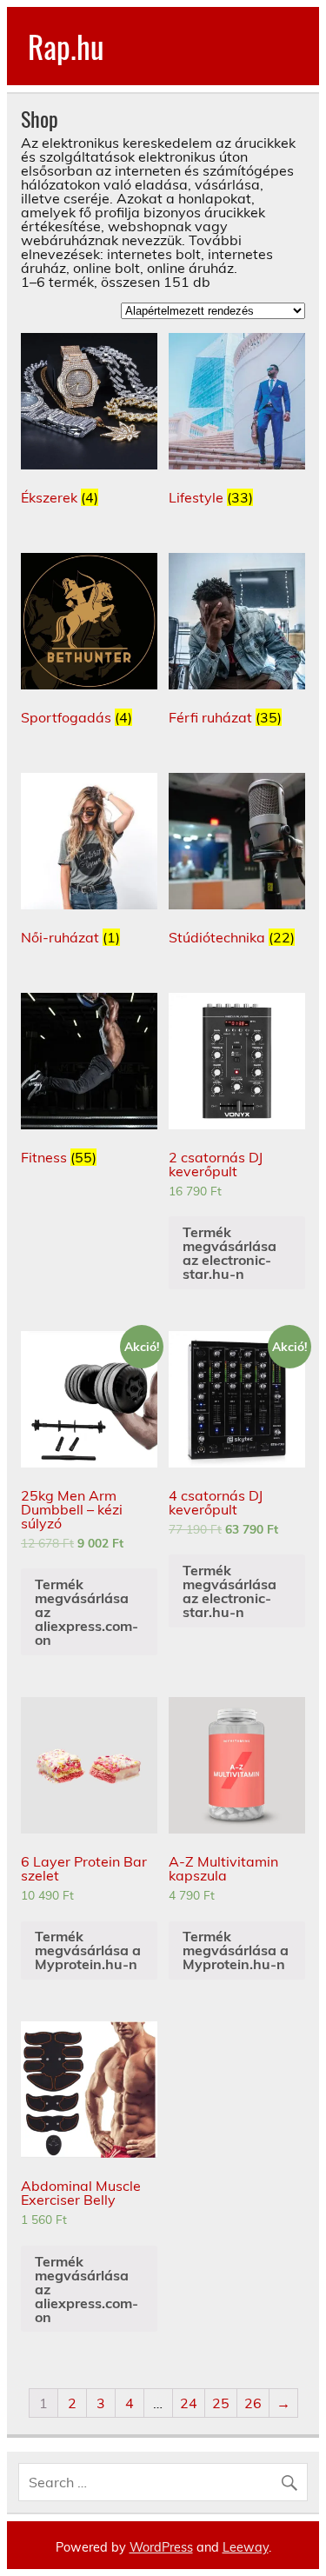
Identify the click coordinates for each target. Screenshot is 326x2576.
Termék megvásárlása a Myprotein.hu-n (88, 1950)
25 (221, 2403)
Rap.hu (66, 46)
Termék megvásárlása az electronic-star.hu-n (230, 1253)
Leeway (246, 2547)
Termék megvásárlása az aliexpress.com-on (86, 1612)
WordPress (161, 2547)
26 (253, 2403)
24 (189, 2403)
